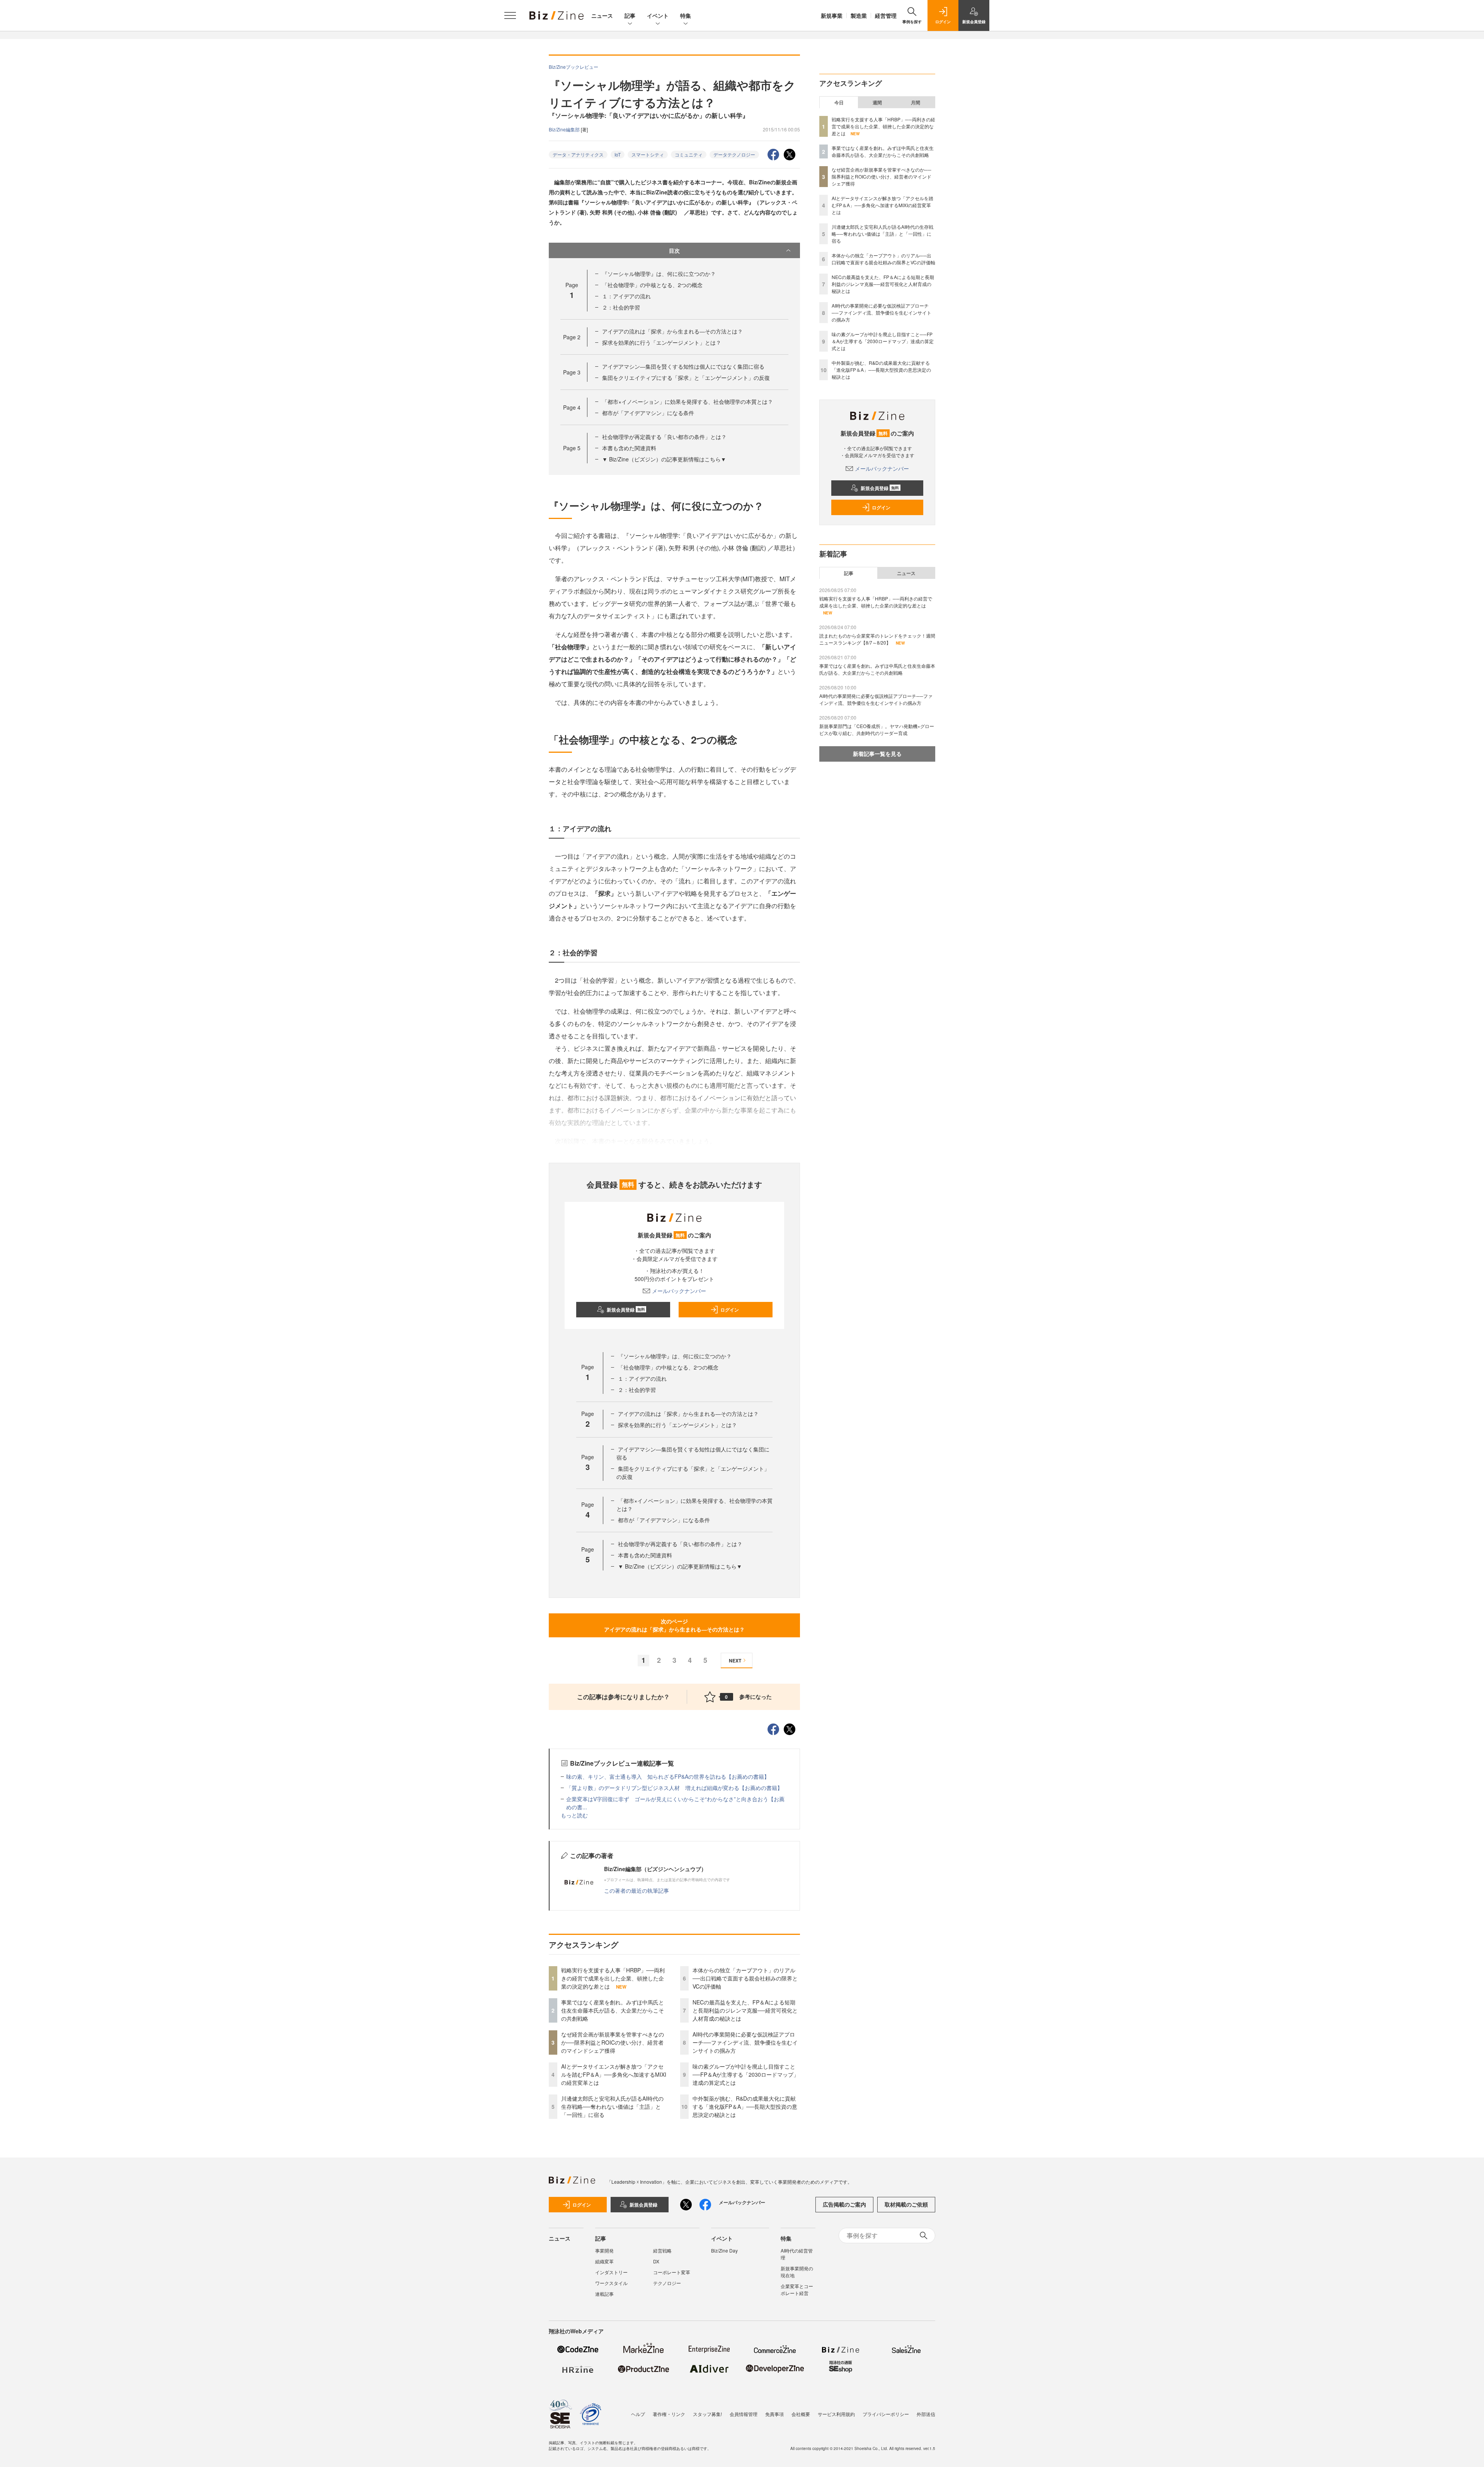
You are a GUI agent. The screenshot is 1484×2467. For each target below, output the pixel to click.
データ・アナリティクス (578, 154)
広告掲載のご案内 (844, 2204)
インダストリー (611, 2272)
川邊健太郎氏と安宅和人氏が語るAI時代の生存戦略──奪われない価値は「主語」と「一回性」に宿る (612, 2106)
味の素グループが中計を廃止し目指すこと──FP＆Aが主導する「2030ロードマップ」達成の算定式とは (746, 2074)
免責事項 (774, 2414)
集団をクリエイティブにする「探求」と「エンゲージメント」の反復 (686, 378)
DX (656, 2261)
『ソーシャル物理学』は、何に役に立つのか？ (659, 274)
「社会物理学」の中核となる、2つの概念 (652, 285)
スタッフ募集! (707, 2414)
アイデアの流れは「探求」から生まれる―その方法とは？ (672, 331)
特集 (686, 15)
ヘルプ (638, 2414)
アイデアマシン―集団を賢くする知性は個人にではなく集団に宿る (683, 366)
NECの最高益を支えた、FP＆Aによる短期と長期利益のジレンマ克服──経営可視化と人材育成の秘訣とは (745, 2010)
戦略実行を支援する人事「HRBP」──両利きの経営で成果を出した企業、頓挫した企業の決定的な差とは (613, 1978)
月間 (916, 102)
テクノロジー (667, 2283)
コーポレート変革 (672, 2272)
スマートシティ (648, 154)
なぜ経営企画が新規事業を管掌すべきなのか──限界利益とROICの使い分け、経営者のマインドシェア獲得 (613, 2042)
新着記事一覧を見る (877, 754)
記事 (630, 15)
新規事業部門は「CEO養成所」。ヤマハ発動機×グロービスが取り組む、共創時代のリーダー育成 (877, 729)
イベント (658, 15)
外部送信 (926, 2414)
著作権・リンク (669, 2414)
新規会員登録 (626, 1310)
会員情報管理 (744, 2414)
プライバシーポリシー (886, 2414)
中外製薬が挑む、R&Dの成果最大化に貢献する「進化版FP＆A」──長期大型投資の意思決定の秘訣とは (745, 2106)
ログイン (730, 1310)
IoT (618, 154)
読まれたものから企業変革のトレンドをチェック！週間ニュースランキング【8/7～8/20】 (877, 639)
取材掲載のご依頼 (906, 2204)
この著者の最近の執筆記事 (636, 1890)
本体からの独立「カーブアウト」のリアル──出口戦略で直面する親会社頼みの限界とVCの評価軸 (745, 1978)
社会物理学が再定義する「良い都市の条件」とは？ (664, 437)
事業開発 (604, 2250)
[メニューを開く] (510, 15)
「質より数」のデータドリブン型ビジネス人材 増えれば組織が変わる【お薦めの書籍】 (674, 1788)
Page (572, 337)
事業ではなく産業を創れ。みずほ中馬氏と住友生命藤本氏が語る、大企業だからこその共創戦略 (613, 2010)
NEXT (735, 1661)
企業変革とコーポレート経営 (797, 2289)
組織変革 (604, 2261)
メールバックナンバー (679, 1291)
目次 (674, 250)
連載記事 (604, 2294)
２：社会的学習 (621, 307)
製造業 (859, 15)
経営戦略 (662, 2250)
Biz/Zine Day (724, 2250)
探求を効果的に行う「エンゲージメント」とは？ (662, 342)
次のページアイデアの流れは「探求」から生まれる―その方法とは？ (674, 1625)
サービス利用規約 (836, 2414)
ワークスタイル (611, 2283)
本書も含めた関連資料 (629, 448)
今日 (839, 102)
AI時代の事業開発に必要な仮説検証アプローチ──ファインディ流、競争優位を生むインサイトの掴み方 (745, 2042)
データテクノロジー (734, 154)
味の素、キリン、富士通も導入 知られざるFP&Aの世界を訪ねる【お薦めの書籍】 (668, 1776)
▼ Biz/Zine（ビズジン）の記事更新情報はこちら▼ (664, 459)
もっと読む (574, 1815)
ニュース (602, 15)
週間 (877, 102)
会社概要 (801, 2414)
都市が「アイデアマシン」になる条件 (648, 413)
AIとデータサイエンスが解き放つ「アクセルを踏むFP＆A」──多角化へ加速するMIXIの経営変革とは (614, 2074)
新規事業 (832, 15)
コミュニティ (689, 154)
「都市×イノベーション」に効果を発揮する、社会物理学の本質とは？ (688, 402)
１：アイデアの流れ (626, 296)
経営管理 (886, 15)
